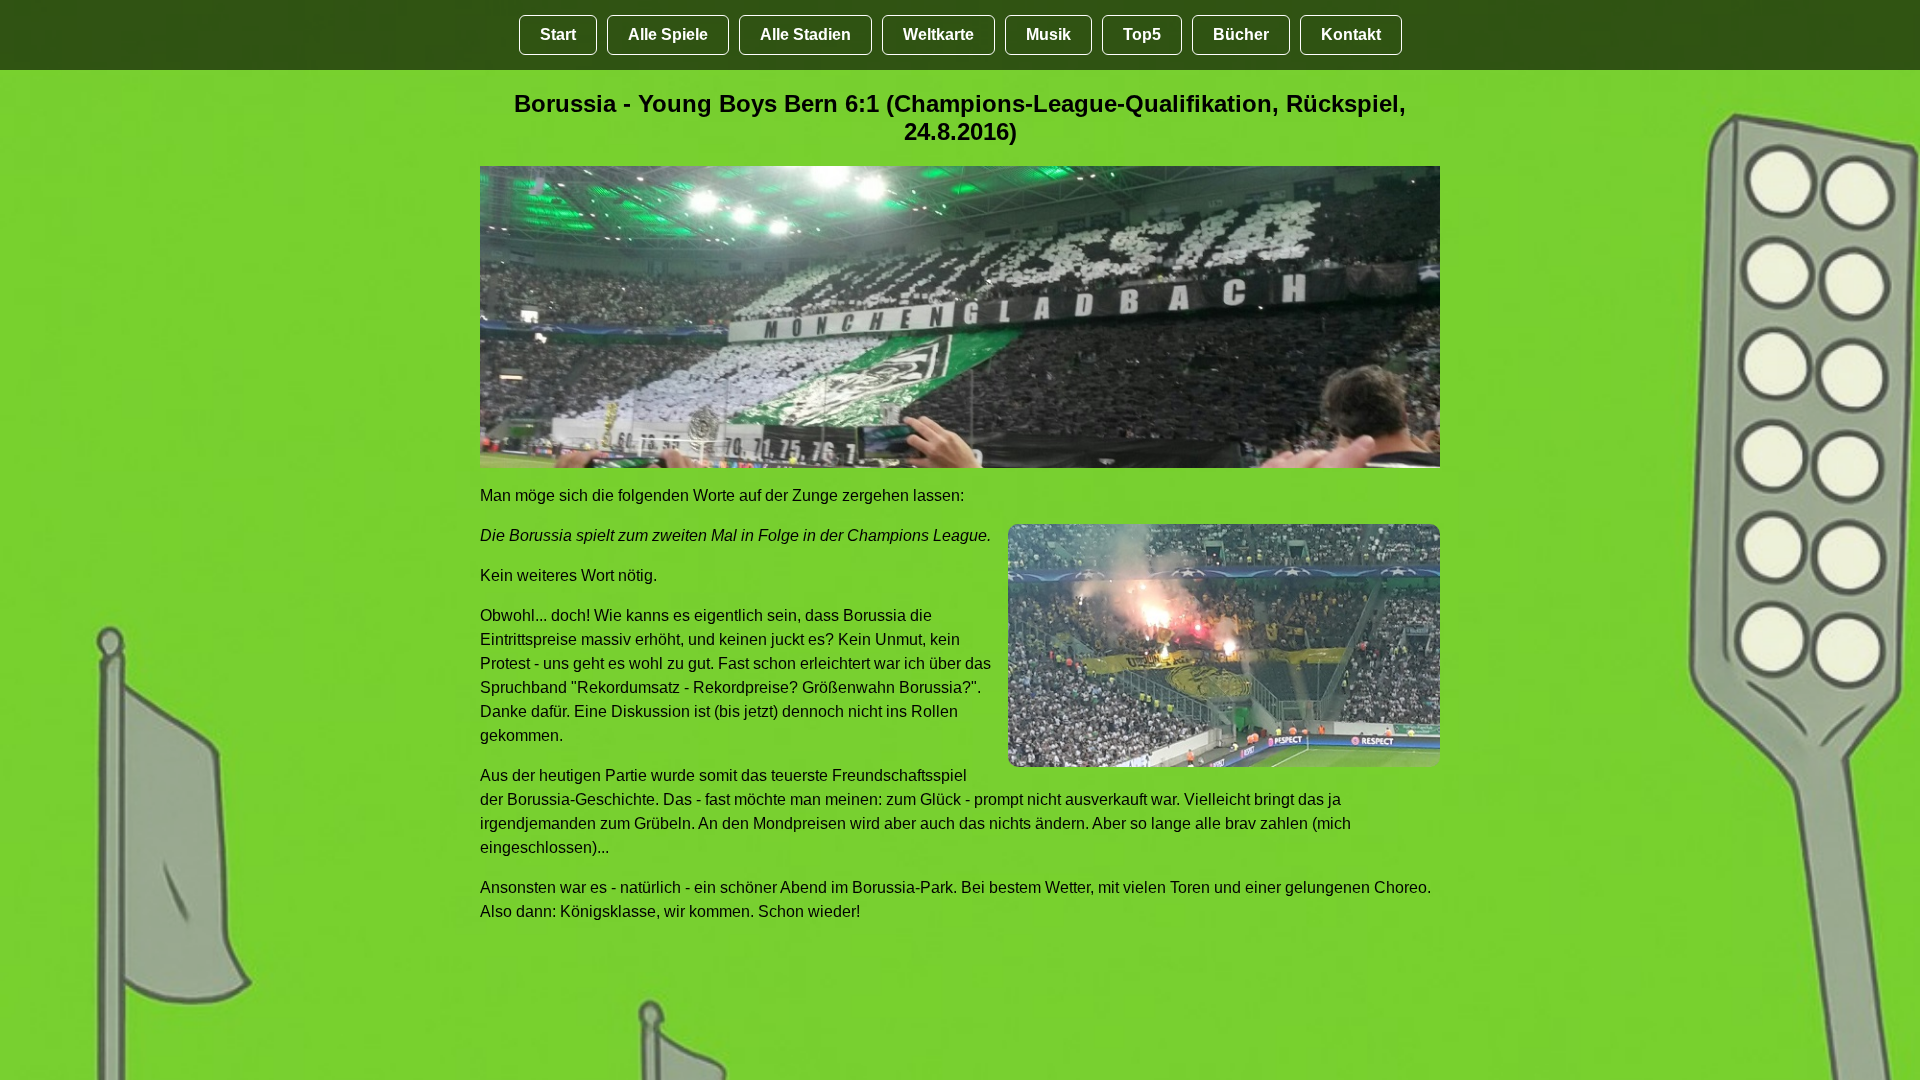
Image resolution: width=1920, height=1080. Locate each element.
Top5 (1142, 34)
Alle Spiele (668, 34)
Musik (1048, 34)
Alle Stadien (805, 34)
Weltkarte (938, 34)
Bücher (1241, 34)
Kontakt (1351, 34)
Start (558, 34)
